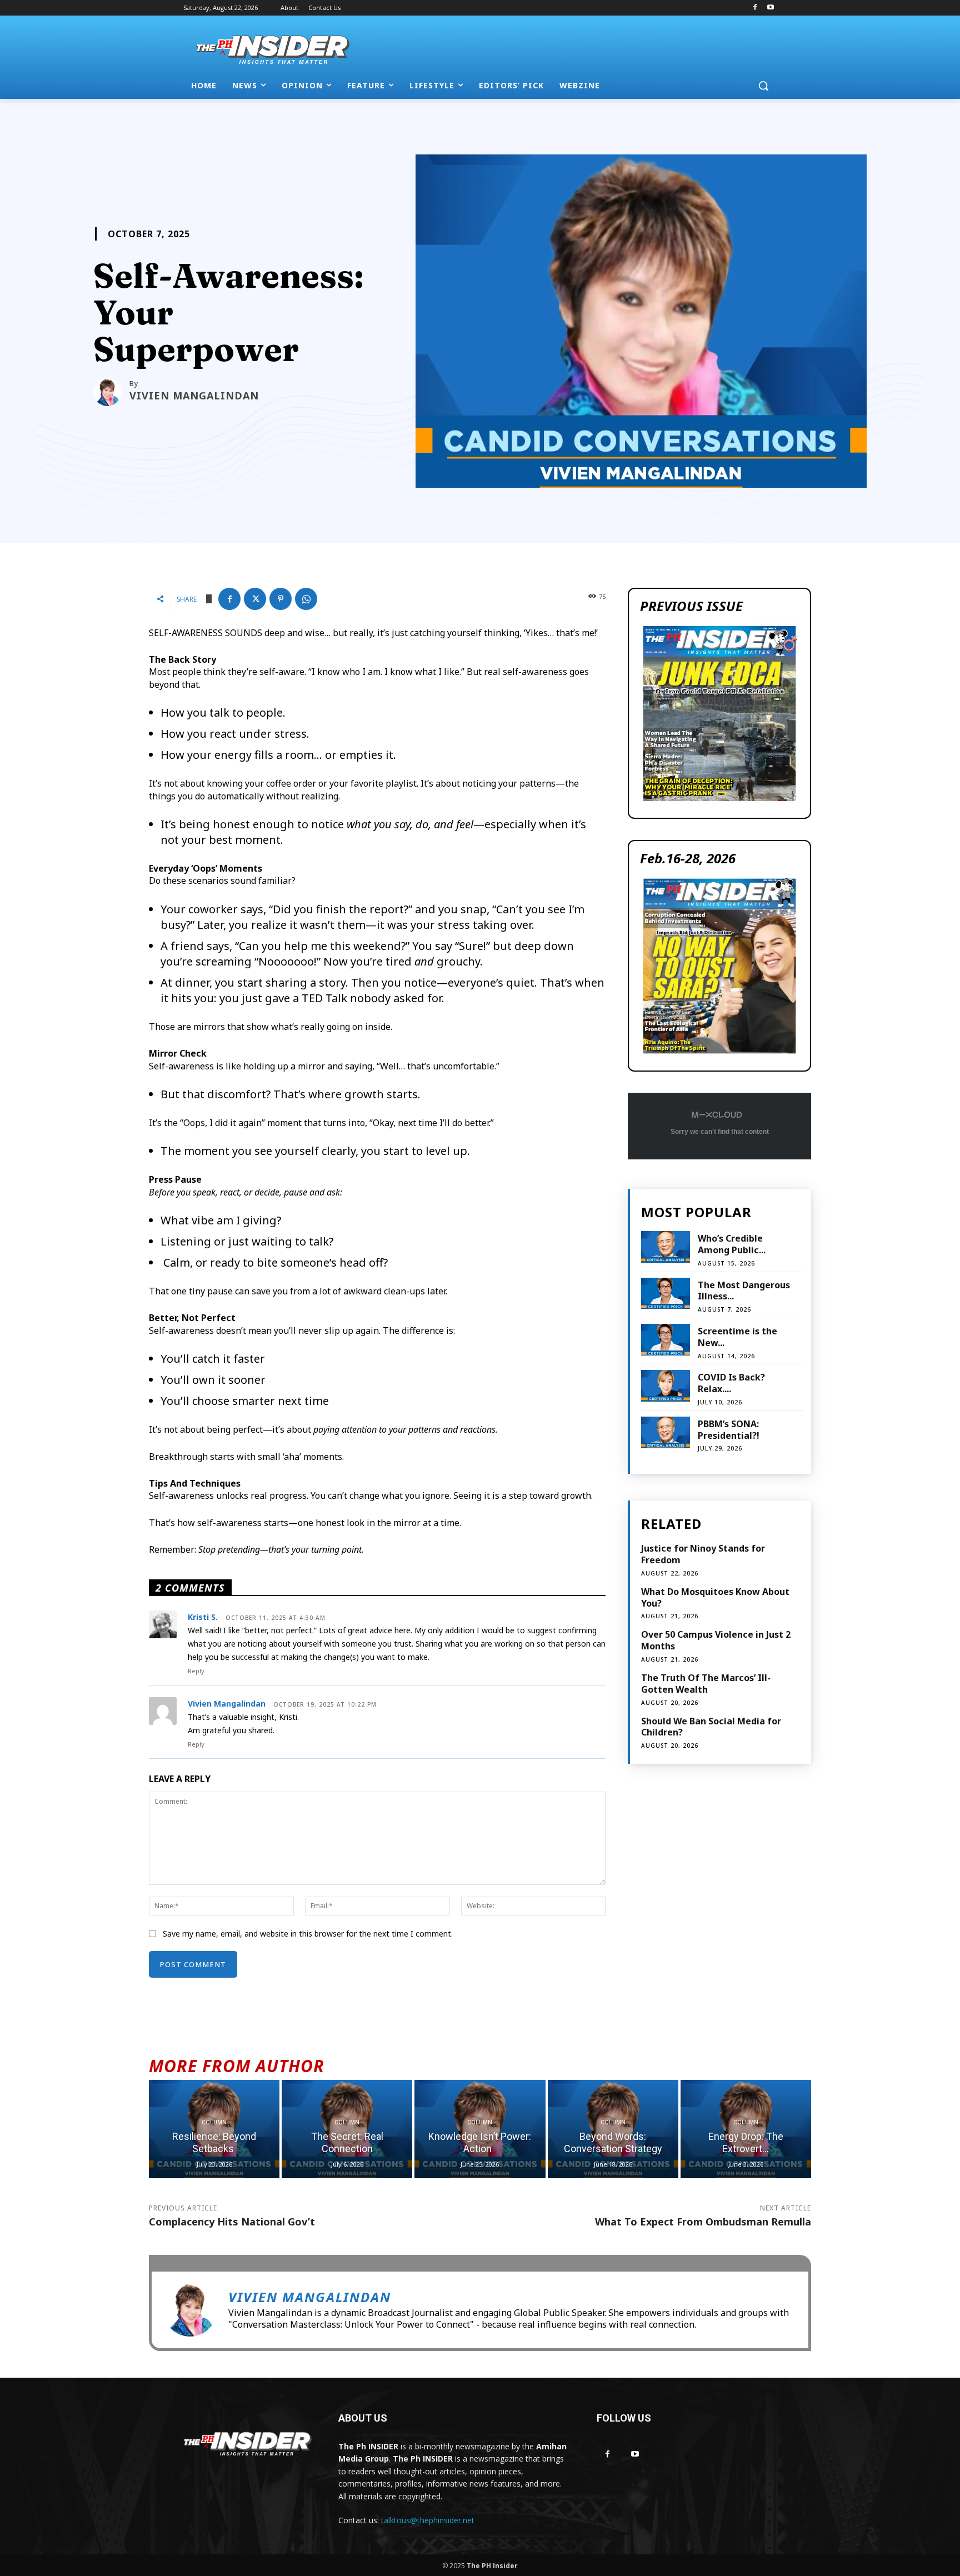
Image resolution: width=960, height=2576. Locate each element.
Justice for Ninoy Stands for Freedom (703, 1554)
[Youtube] (770, 8)
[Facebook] (755, 8)
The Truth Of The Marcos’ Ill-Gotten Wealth (706, 1684)
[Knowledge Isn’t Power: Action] (480, 2129)
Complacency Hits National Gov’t (232, 2222)
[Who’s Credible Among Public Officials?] (665, 1247)
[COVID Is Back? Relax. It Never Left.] (665, 1386)
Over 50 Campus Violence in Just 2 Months (716, 1640)
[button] (763, 86)
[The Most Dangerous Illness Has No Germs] (665, 1294)
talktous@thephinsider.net (428, 2520)
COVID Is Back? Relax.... (731, 1383)
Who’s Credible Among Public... (732, 1244)
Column (214, 2122)
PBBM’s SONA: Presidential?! (729, 1430)
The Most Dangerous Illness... (744, 1291)
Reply (196, 1671)
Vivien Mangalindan (194, 396)
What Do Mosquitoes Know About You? (715, 1597)
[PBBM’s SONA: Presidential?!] (665, 1432)
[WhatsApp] (306, 599)
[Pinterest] (281, 599)
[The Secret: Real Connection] (347, 2129)
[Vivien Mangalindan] (111, 392)
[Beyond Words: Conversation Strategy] (613, 2129)
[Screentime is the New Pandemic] (665, 1340)
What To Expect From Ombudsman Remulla (703, 2222)
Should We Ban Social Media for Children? (711, 1727)
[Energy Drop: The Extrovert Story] (746, 2129)
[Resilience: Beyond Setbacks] (214, 2129)
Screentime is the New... (737, 1337)
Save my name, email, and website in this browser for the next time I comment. (308, 1934)
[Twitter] (255, 599)
